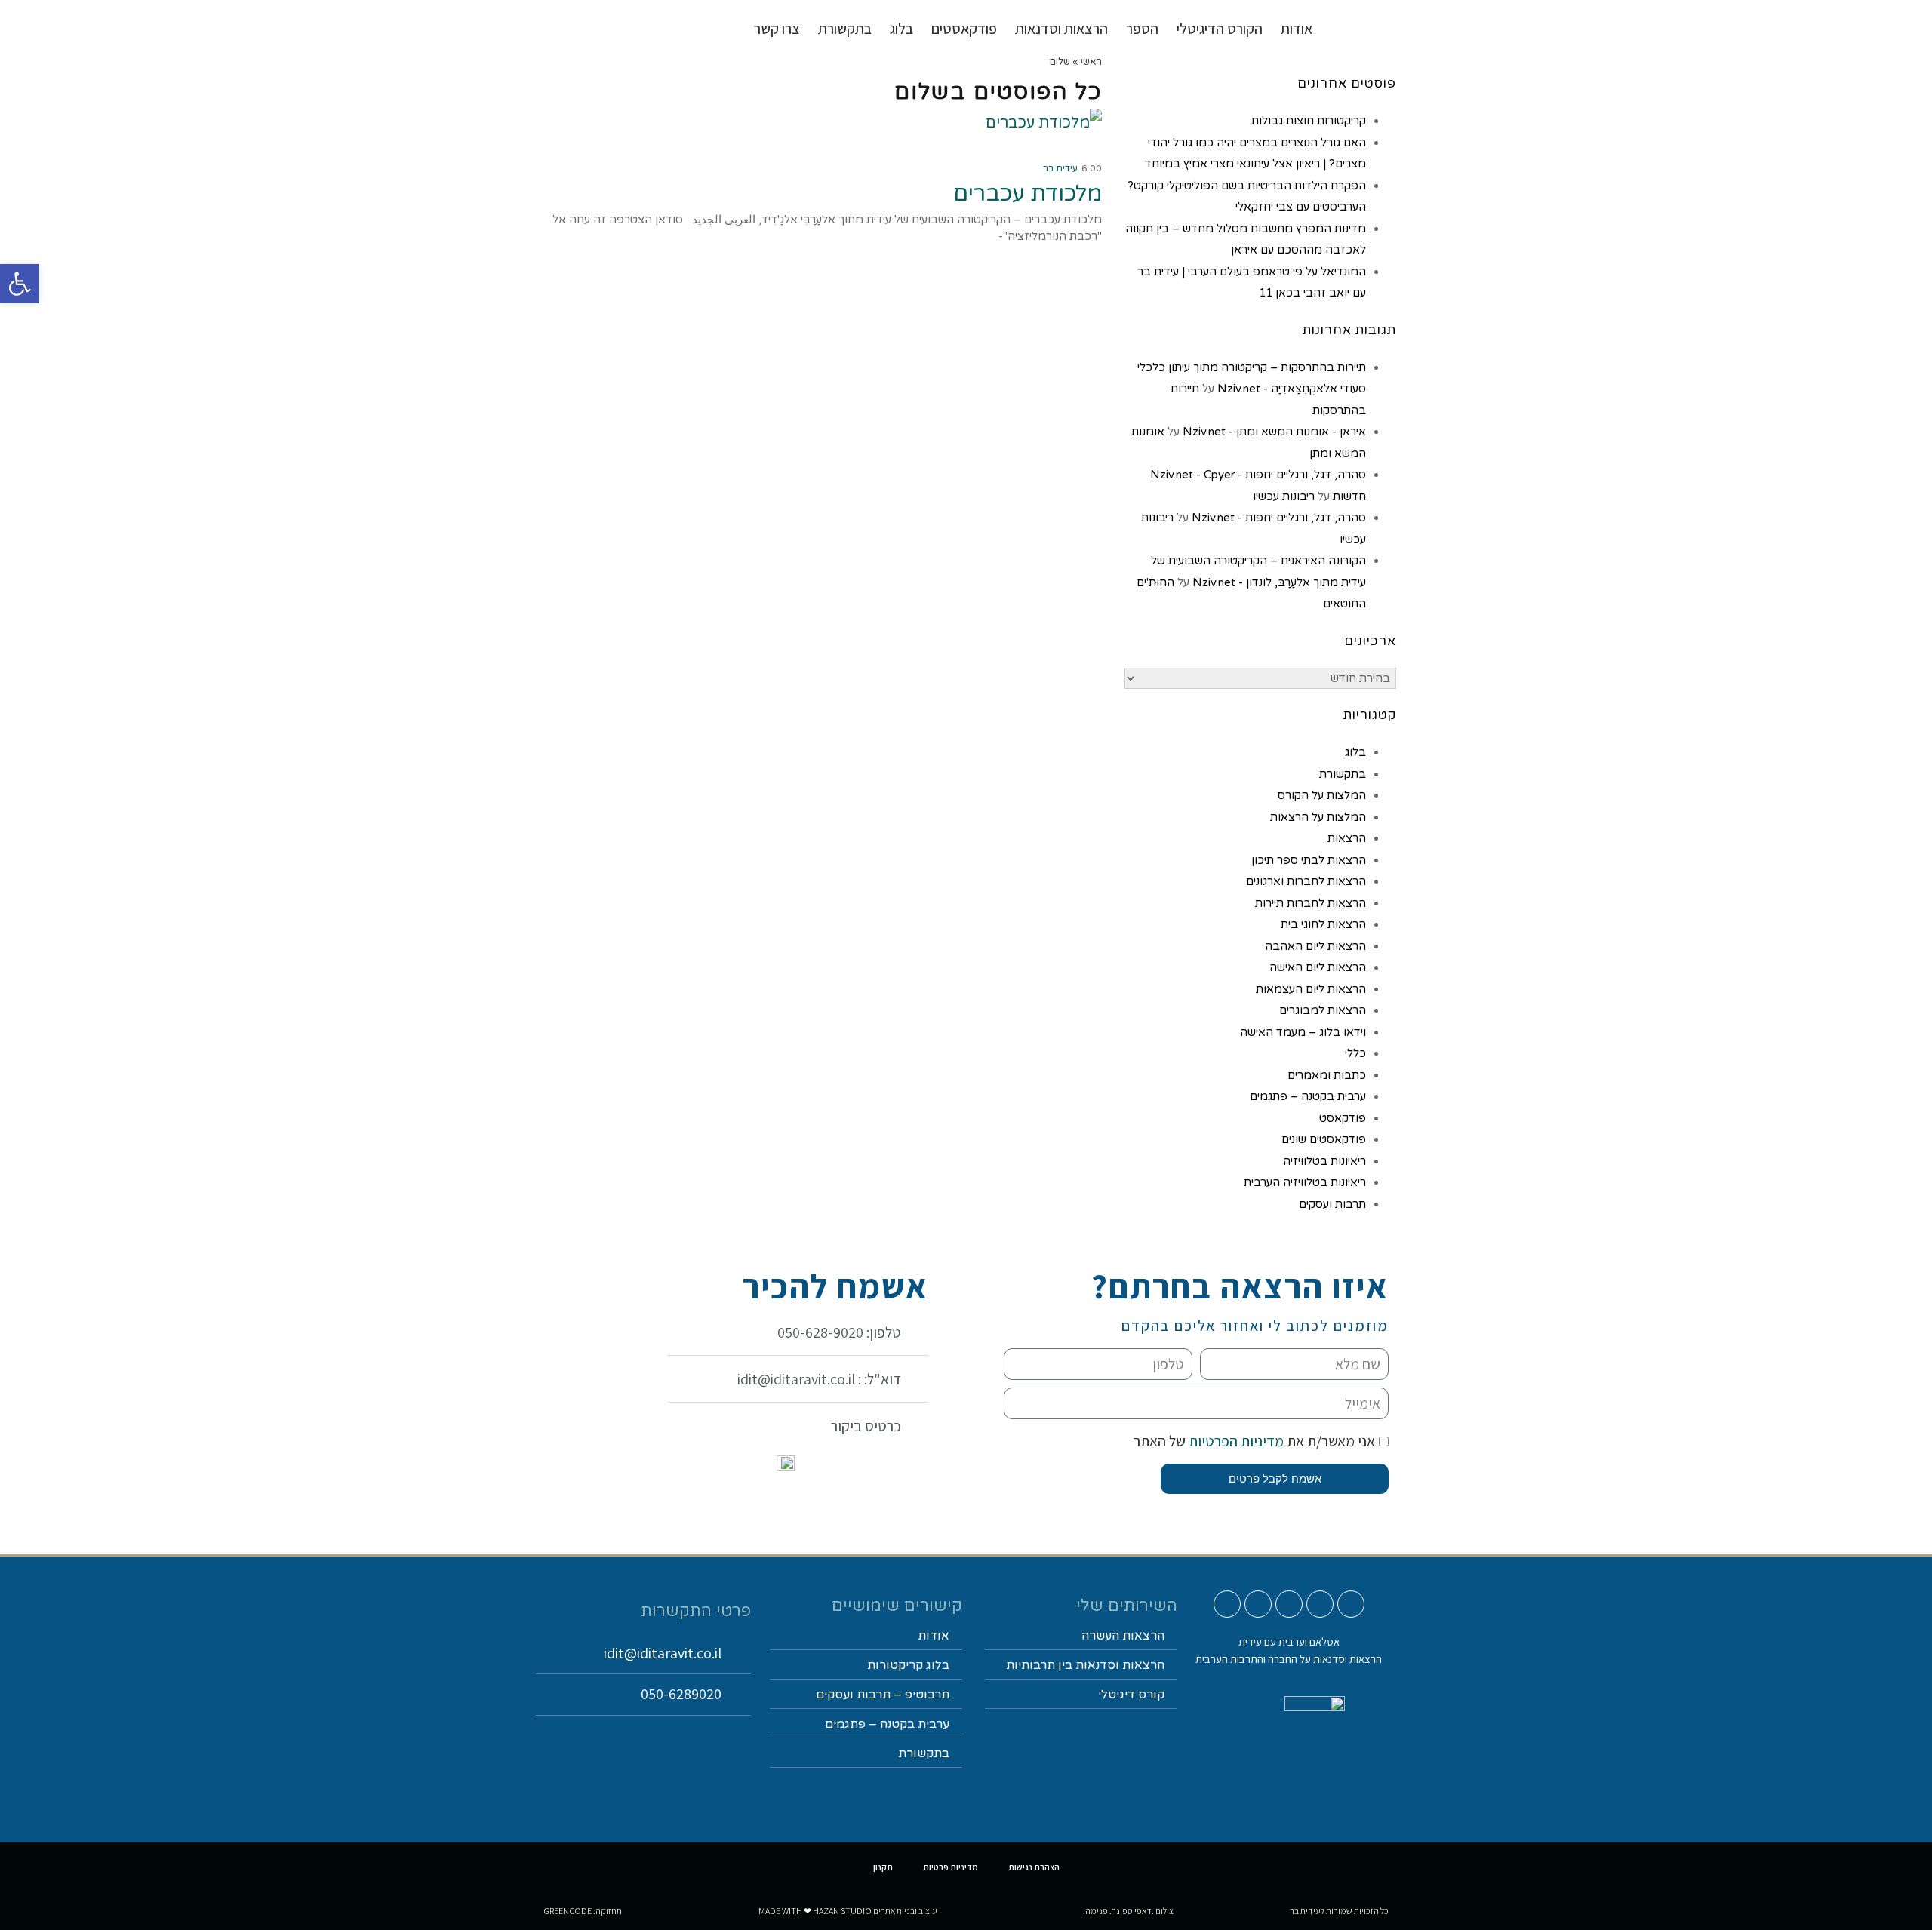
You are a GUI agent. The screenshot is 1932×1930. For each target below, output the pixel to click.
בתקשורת (1343, 774)
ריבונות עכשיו (1284, 496)
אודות (1297, 29)
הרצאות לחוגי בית (1323, 924)
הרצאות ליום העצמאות (1311, 989)
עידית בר (1060, 168)
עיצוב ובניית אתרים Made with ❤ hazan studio (848, 1911)
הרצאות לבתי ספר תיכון (1309, 860)
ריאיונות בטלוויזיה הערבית (1305, 1182)
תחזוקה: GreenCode (583, 1911)
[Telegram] (1227, 1604)
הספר (1142, 29)
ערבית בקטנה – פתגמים (1308, 1096)
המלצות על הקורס (1322, 795)
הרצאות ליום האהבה (1315, 946)
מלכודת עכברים (1028, 194)
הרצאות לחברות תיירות (1311, 903)
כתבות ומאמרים (1327, 1075)
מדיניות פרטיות (951, 1867)
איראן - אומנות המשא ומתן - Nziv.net (1274, 432)
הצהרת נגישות (1034, 1867)
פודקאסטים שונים (1324, 1139)
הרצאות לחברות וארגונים (1306, 881)
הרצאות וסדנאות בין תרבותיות (1085, 1665)
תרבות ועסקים (1332, 1204)
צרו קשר (777, 29)
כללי (1355, 1053)
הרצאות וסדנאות (1061, 29)
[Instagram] (1320, 1604)
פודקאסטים (964, 29)
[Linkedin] (1258, 1604)
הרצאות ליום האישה (1318, 967)
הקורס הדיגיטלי (1220, 29)
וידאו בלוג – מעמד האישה (1303, 1032)
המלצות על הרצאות (1318, 817)
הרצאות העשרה (1123, 1636)
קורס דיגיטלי (1131, 1695)
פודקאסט (1343, 1118)
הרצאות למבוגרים (1323, 1010)
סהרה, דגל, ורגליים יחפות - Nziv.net (1279, 518)
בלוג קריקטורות (908, 1665)
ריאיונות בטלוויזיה (1324, 1161)
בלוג (1355, 752)
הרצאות (1347, 838)
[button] (20, 284)
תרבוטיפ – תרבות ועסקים (883, 1695)
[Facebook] (1289, 1604)
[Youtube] (1351, 1604)
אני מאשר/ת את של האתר (1254, 1441)
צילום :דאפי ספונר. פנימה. (1128, 1911)
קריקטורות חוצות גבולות (1309, 121)
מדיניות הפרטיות (1235, 1441)
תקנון (883, 1867)
